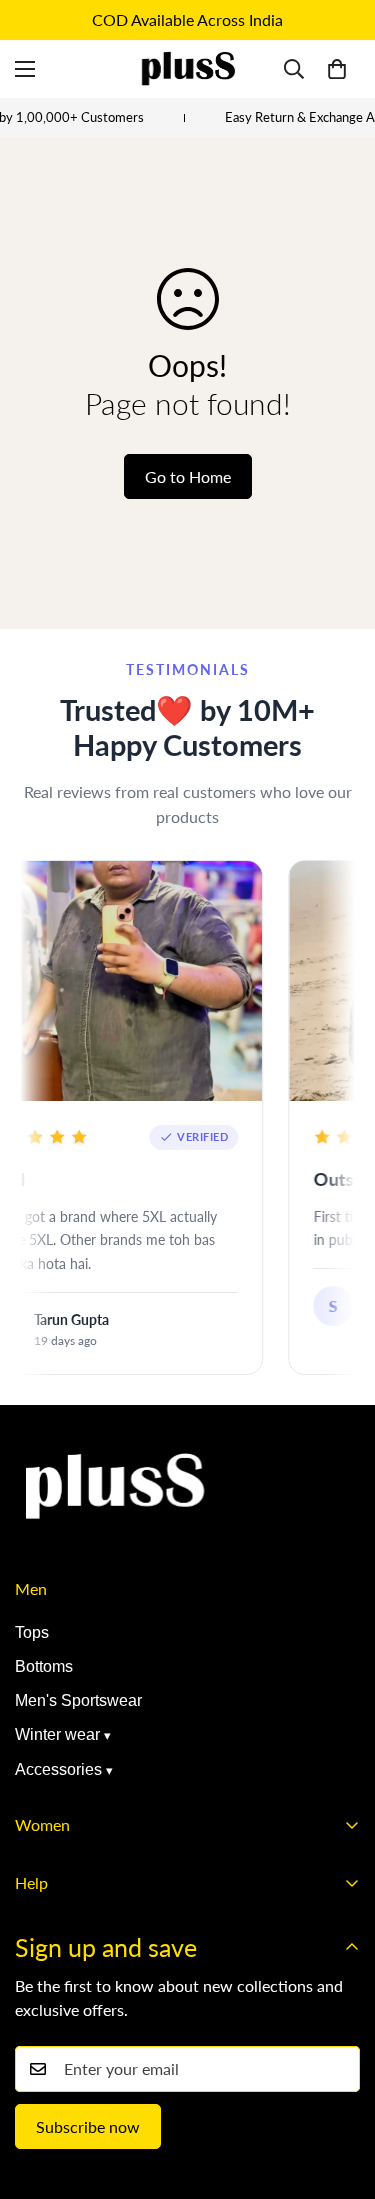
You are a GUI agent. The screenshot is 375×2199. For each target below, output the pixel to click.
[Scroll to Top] (339, 2093)
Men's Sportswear (78, 1700)
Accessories (58, 1769)
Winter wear (57, 1734)
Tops (32, 1632)
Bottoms (44, 1666)
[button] (337, 69)
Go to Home (188, 476)
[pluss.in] (188, 69)
